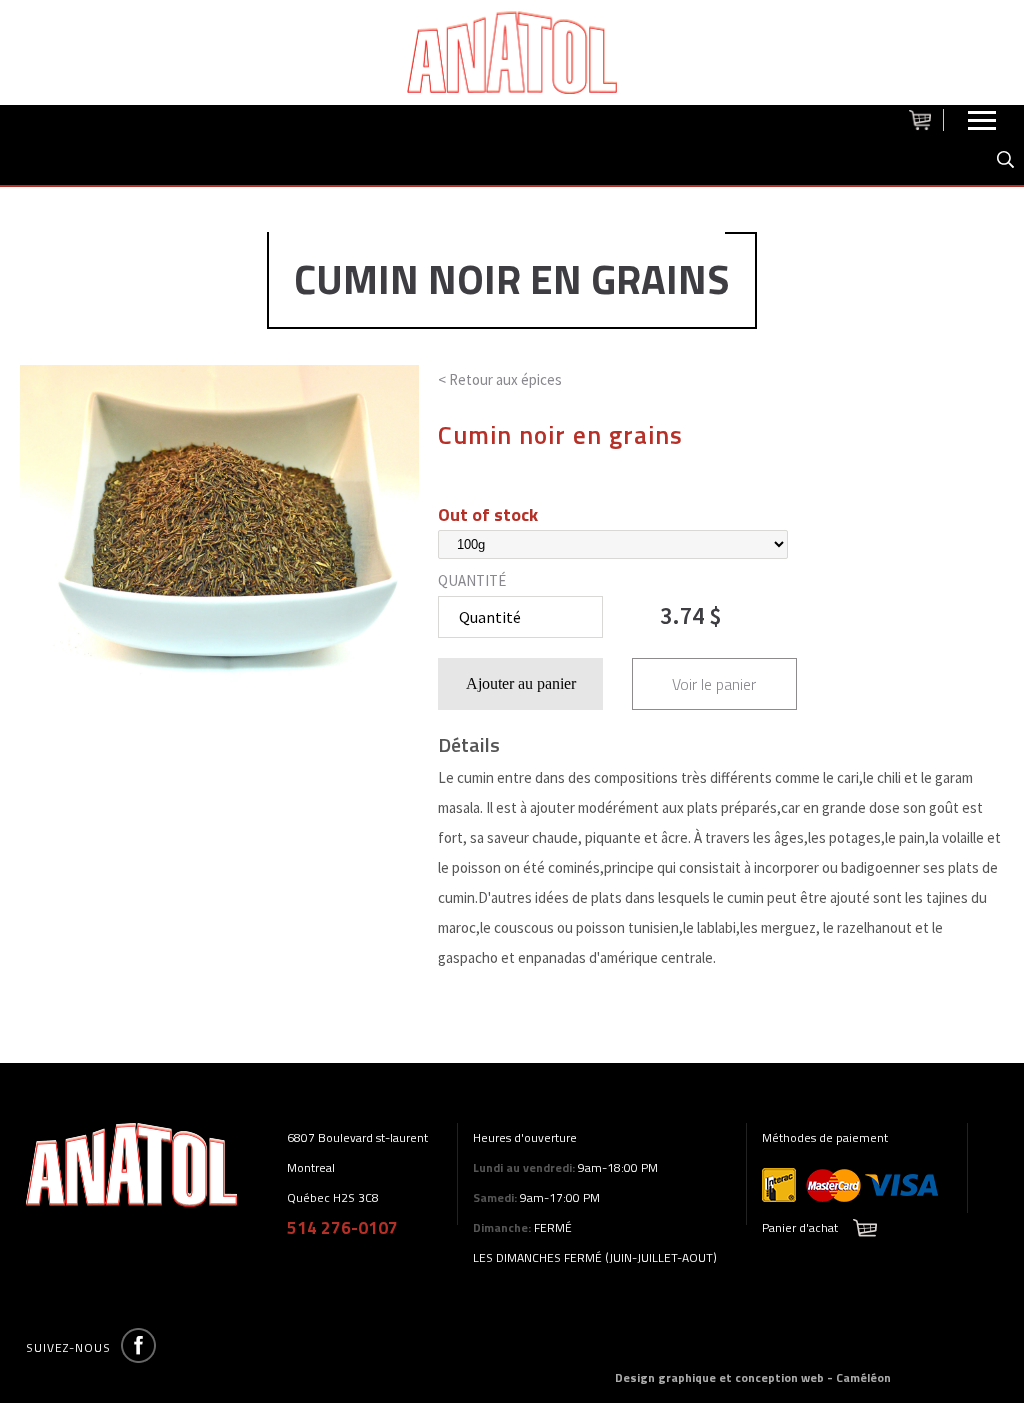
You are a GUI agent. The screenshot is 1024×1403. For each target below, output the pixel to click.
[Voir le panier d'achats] (926, 120)
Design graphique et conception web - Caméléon (753, 1377)
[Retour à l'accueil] (512, 52)
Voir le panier (714, 684)
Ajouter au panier (521, 683)
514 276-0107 (342, 1228)
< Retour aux (500, 379)
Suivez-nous (68, 1347)
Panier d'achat (800, 1227)
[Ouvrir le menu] (982, 125)
